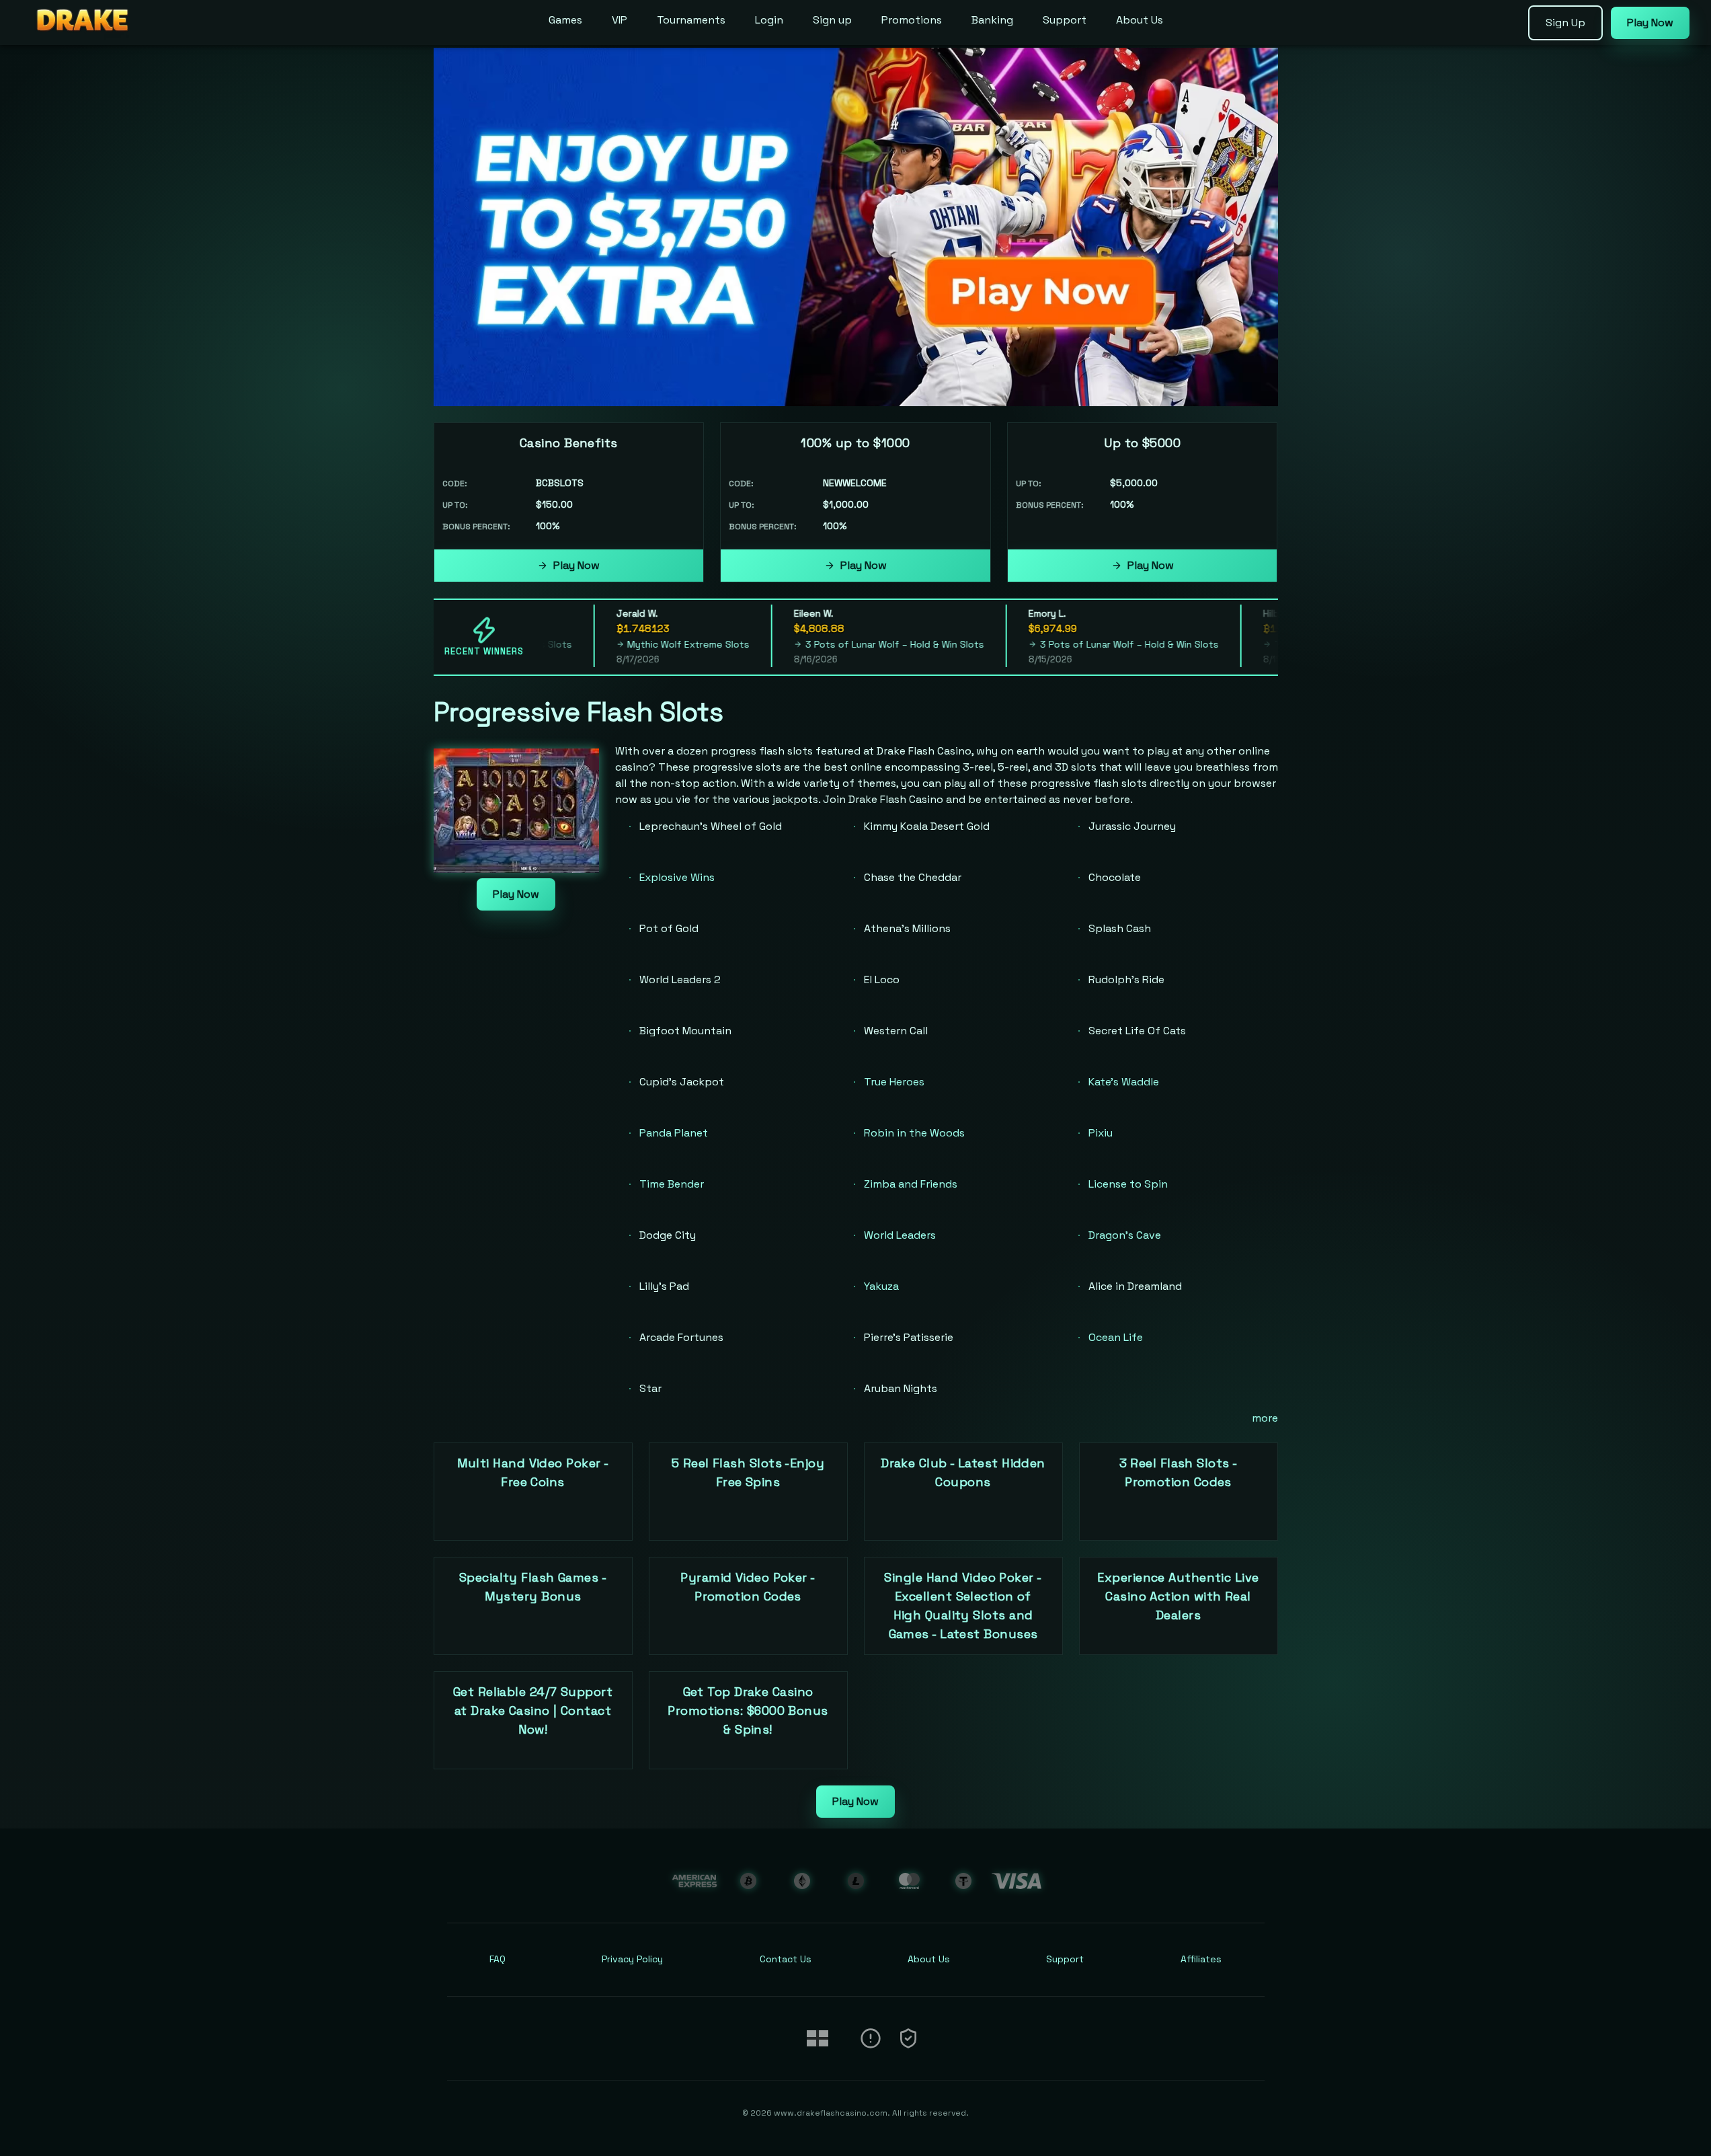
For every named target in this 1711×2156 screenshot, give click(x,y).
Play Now (576, 565)
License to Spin (1128, 1184)
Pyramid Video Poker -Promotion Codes (748, 1587)
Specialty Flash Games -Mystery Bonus (533, 1587)
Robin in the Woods (914, 1133)
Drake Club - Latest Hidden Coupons (963, 1472)
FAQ (498, 1959)
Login (769, 20)
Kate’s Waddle (1124, 1082)
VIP (620, 20)
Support (1065, 20)
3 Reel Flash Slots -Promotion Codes (1179, 1472)
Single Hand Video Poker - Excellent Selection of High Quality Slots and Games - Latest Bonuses (963, 1606)
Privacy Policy (632, 1959)
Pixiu (1101, 1133)
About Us (1140, 20)
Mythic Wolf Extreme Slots (658, 644)
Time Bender (672, 1184)
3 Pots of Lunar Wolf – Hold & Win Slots (865, 644)
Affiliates (1201, 1959)
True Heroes (894, 1082)
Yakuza (881, 1286)
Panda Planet (674, 1133)
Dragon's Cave (1125, 1235)
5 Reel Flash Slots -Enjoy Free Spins (748, 1472)
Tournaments (691, 20)
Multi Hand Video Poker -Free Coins (533, 1472)
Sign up (832, 20)
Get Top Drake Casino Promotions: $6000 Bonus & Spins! (748, 1710)
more (1265, 1418)
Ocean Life (1116, 1337)
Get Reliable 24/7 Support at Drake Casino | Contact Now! (533, 1710)
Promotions (912, 20)
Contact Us (786, 1959)
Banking (992, 20)
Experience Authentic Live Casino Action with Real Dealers (1178, 1596)
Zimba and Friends (911, 1184)
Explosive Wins (677, 877)
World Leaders (900, 1235)
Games (565, 20)
